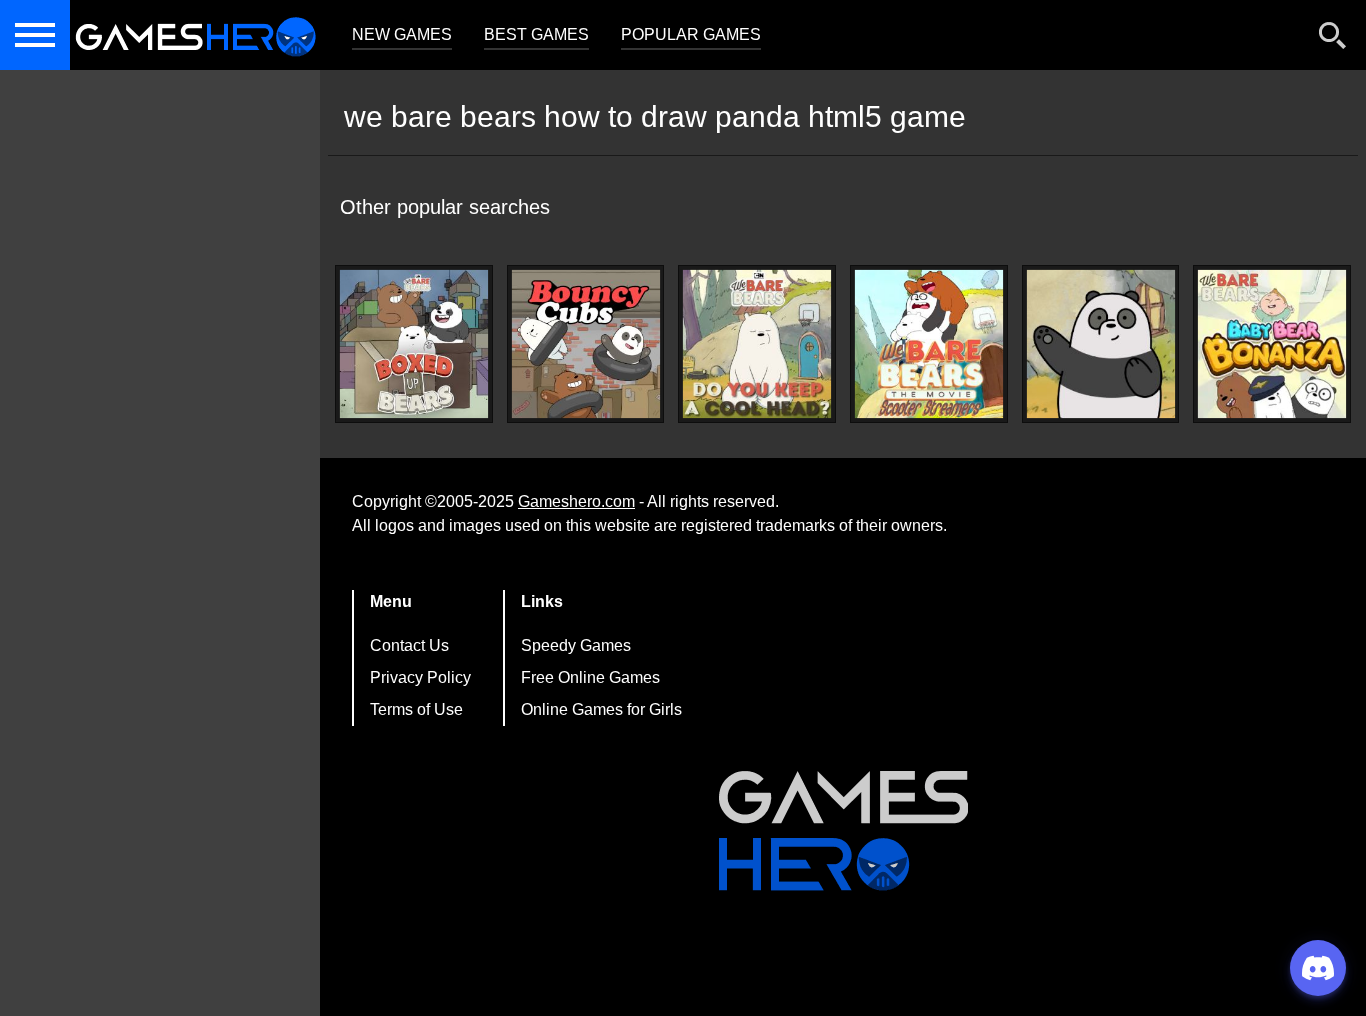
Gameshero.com (576, 501)
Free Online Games (590, 677)
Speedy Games (576, 645)
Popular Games (691, 34)
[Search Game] (1333, 39)
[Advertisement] (160, 419)
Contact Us (409, 645)
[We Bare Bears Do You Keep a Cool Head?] (757, 344)
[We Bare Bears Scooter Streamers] (929, 344)
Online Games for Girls (601, 709)
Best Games (536, 34)
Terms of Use (416, 709)
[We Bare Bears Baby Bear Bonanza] (1272, 344)
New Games (402, 34)
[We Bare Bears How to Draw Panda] (1101, 344)
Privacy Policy (420, 677)
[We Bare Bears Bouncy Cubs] (586, 344)
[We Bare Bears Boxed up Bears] (414, 344)
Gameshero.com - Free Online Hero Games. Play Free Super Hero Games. (195, 35)
